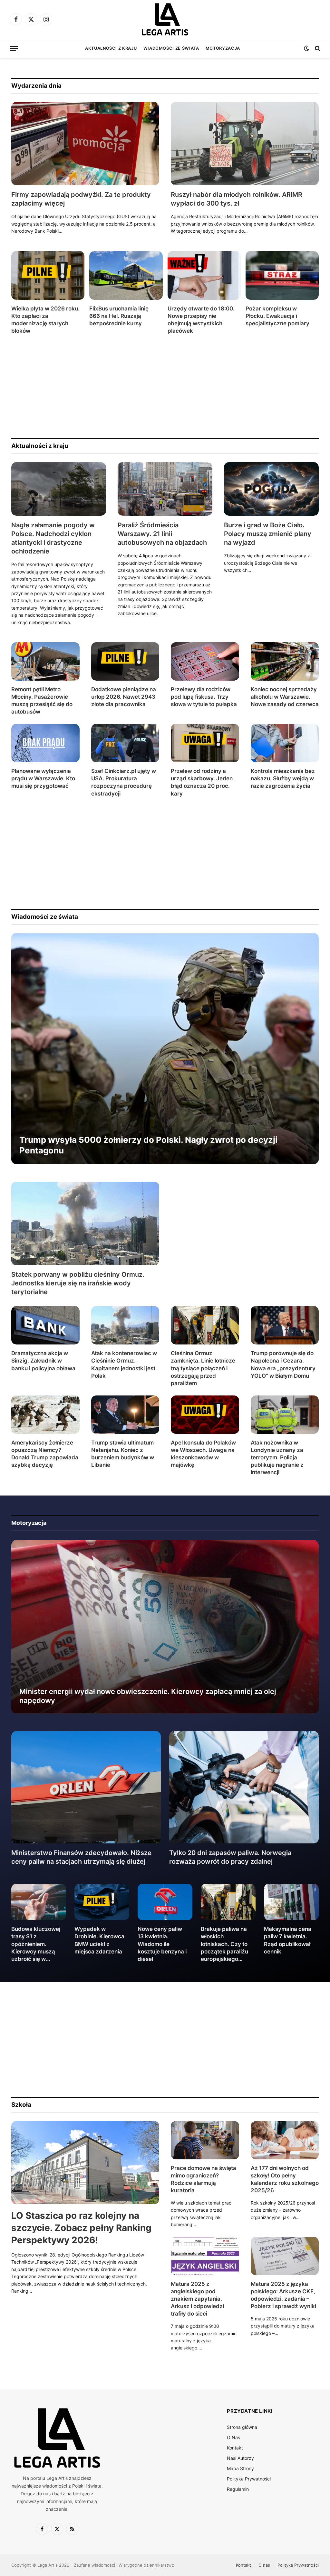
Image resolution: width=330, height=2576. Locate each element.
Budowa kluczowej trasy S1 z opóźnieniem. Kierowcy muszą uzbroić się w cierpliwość (36, 1944)
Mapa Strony (240, 2468)
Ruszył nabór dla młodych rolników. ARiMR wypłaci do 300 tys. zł (237, 199)
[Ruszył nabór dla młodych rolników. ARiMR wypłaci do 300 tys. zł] (245, 144)
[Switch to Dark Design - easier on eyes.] (306, 48)
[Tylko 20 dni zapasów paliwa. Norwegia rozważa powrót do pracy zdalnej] (244, 1787)
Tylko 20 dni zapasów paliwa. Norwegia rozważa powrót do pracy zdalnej (230, 1857)
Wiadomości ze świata (171, 48)
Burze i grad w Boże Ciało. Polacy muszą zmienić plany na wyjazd (268, 534)
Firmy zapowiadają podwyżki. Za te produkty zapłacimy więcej (81, 199)
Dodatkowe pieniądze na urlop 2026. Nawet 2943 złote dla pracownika (124, 697)
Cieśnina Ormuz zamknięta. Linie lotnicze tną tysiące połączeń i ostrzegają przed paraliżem (203, 1368)
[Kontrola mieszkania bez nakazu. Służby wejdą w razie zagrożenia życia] (285, 743)
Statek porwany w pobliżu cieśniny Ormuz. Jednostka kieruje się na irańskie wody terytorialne (78, 1283)
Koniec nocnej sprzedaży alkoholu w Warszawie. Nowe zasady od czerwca (285, 697)
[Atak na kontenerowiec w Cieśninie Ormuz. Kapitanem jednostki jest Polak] (125, 1325)
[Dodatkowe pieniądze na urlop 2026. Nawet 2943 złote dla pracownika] (125, 661)
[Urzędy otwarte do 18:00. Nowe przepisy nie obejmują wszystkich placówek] (204, 275)
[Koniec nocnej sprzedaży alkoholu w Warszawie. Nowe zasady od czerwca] (285, 661)
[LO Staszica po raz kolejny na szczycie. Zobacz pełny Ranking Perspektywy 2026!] (85, 2163)
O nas (264, 2565)
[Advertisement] (165, 386)
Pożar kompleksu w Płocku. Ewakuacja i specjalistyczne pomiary (277, 316)
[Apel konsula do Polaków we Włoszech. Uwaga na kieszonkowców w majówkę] (205, 1415)
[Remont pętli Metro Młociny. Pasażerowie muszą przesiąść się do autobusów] (45, 661)
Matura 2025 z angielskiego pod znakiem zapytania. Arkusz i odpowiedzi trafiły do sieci (197, 2299)
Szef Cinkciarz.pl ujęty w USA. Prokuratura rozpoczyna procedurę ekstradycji (124, 782)
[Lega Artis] (165, 19)
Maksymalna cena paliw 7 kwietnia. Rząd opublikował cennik (288, 1940)
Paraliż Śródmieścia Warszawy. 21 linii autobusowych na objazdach (162, 534)
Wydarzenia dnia (36, 86)
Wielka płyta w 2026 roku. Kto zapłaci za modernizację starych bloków (45, 320)
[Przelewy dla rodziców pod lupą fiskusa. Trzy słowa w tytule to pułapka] (205, 661)
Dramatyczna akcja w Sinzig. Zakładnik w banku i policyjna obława (43, 1361)
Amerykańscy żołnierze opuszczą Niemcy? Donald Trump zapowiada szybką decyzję (45, 1454)
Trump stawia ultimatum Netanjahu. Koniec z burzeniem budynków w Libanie (123, 1454)
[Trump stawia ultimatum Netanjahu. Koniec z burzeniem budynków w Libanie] (125, 1415)
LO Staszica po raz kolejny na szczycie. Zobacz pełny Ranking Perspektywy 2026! (81, 2228)
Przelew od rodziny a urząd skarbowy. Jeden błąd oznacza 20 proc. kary (202, 782)
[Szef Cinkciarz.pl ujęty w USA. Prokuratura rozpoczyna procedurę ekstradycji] (125, 743)
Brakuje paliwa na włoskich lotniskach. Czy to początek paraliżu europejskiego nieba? (224, 1944)
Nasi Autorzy (240, 2458)
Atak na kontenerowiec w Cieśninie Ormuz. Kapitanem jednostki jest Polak (124, 1364)
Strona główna (242, 2427)
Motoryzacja (223, 48)
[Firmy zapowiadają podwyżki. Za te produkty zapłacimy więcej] (85, 144)
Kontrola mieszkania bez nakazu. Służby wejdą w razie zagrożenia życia (283, 778)
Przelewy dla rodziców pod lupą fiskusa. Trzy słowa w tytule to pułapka (204, 697)
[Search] (317, 49)
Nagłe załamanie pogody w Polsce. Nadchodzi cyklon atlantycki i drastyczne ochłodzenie (53, 538)
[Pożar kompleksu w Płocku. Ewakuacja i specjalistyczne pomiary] (282, 275)
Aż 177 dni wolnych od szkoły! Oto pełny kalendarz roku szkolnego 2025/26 (285, 2179)
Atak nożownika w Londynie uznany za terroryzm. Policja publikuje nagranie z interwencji (277, 1457)
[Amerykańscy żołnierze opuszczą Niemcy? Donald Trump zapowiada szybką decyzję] (45, 1415)
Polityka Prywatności (249, 2479)
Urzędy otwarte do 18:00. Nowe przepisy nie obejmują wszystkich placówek (201, 320)
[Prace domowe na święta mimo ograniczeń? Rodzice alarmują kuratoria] (205, 2140)
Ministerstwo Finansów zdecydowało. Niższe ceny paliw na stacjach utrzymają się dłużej (81, 1857)
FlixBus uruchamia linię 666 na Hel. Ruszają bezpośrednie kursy (119, 316)
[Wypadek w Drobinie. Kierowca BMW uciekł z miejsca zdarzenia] (102, 1902)
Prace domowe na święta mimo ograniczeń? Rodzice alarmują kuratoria (204, 2179)
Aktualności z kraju (111, 48)
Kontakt (235, 2448)
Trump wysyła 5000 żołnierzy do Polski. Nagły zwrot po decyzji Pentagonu (148, 1145)
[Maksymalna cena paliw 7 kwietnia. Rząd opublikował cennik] (291, 1902)
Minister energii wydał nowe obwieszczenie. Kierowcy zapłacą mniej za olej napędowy (148, 1696)
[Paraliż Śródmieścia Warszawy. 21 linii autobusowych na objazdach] (165, 489)
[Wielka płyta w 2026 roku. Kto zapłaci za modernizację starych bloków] (48, 275)
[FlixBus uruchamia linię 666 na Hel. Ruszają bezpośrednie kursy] (126, 275)
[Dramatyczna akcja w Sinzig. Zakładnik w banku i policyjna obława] (45, 1325)
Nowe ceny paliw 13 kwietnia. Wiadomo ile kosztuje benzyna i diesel (162, 1944)
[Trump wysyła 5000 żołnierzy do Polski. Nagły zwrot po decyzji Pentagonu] (165, 1049)
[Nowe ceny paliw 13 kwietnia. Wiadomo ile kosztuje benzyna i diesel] (165, 1902)
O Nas (233, 2437)
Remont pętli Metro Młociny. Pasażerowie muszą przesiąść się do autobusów (42, 700)
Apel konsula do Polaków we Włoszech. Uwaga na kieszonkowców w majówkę (203, 1454)
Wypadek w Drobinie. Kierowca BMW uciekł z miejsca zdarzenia (99, 1940)
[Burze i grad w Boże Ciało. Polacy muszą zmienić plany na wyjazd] (271, 489)
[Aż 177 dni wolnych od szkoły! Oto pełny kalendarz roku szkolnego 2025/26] (285, 2140)
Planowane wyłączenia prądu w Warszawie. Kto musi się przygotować (43, 778)
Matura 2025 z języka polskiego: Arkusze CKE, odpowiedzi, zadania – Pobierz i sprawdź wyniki (283, 2295)
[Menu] (14, 49)
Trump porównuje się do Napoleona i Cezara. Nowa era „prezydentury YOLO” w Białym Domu (283, 1364)
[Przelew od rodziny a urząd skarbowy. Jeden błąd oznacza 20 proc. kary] (205, 743)
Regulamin (238, 2489)
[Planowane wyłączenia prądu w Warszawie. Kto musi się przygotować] (45, 743)
